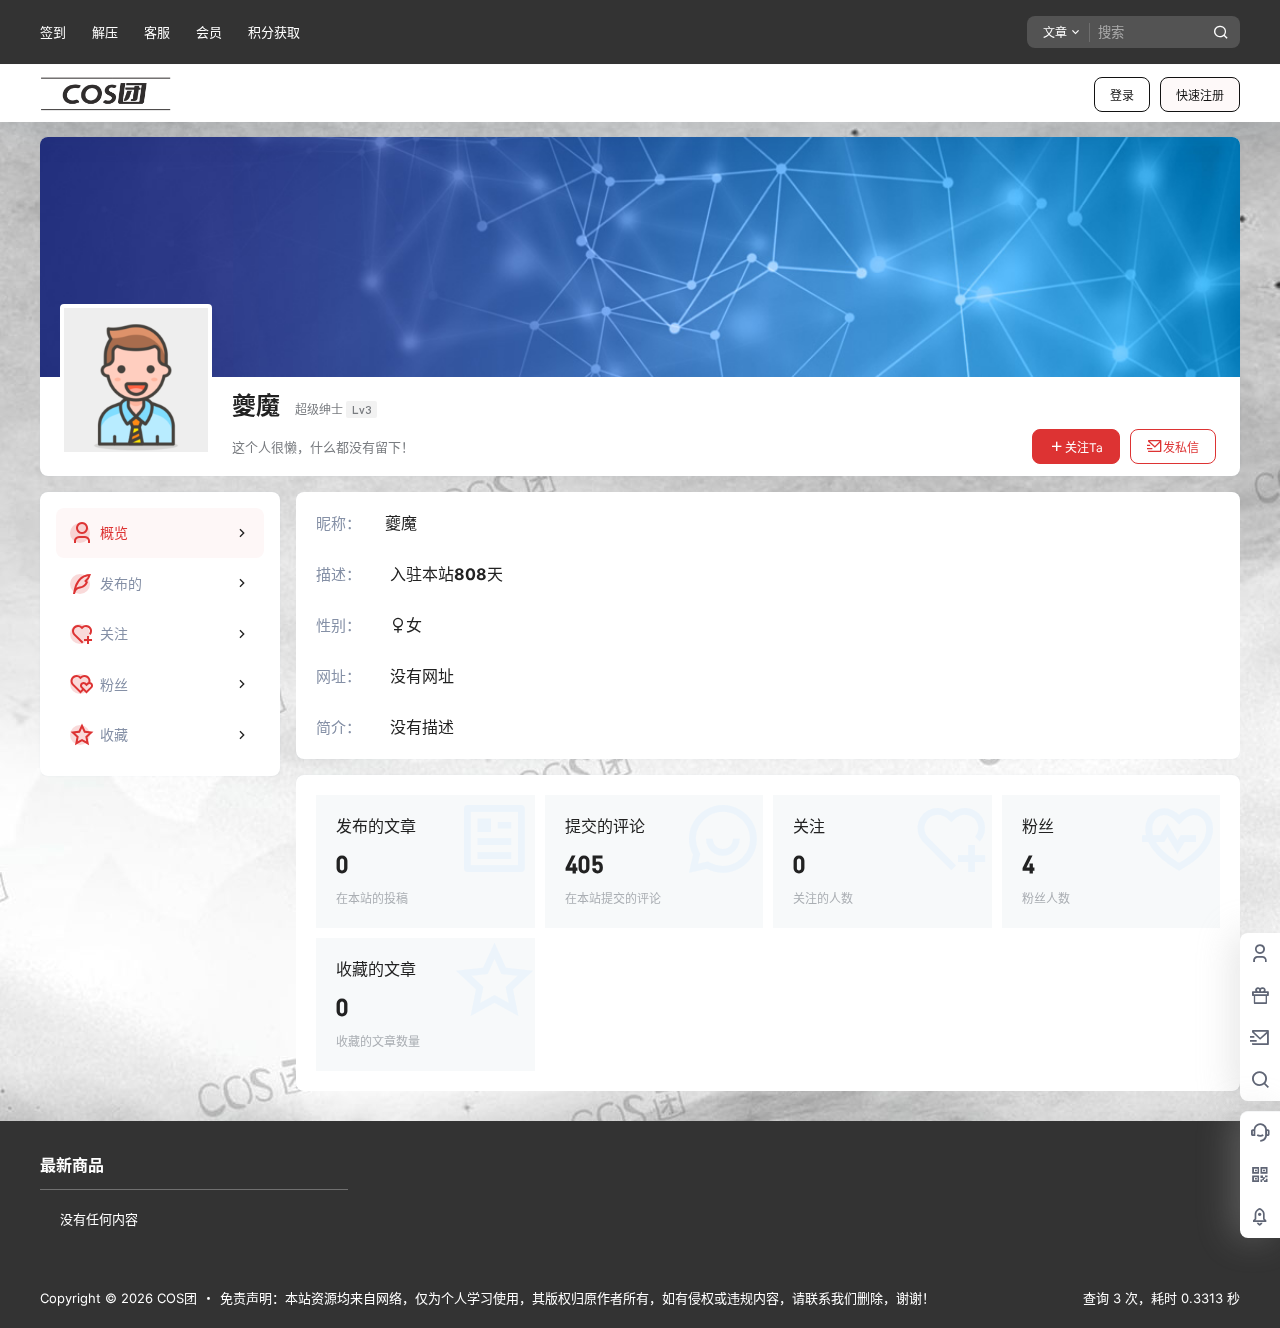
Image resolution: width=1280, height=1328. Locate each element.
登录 (1122, 95)
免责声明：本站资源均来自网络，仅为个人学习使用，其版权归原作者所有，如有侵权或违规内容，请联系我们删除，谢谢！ (577, 1298)
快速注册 (1200, 95)
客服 (157, 32)
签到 (53, 32)
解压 (105, 32)
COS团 (175, 1298)
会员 (209, 32)
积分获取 (274, 32)
